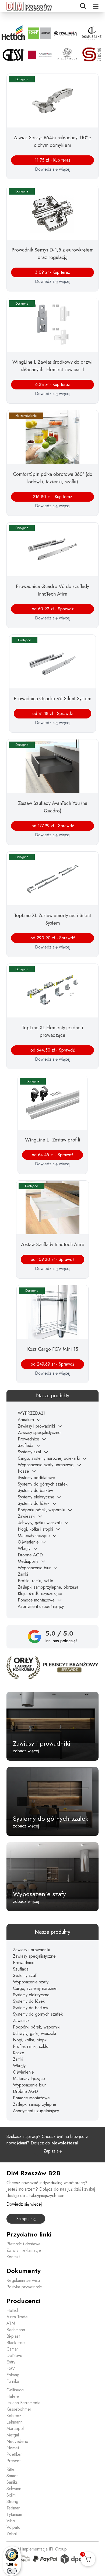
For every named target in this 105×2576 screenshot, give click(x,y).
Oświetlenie (28, 1542)
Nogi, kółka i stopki (35, 1529)
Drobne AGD (30, 1555)
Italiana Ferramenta (23, 2403)
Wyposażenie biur (34, 1568)
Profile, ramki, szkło (36, 1581)
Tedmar (13, 2508)
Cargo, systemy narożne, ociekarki (49, 1458)
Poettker (14, 2454)
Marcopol (15, 2429)
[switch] (12, 2571)
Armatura (26, 1420)
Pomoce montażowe (36, 1600)
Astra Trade (17, 2317)
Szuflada (26, 1445)
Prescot (13, 2461)
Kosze (23, 1471)
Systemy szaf (29, 1452)
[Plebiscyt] (52, 1667)
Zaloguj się (26, 2219)
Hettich (13, 2310)
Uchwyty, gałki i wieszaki (40, 1523)
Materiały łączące (34, 1536)
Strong (12, 2502)
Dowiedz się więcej (53, 169)
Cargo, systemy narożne (35, 1988)
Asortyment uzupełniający (41, 1606)
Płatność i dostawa (23, 2244)
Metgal (13, 2435)
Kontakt (13, 2257)
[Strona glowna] (29, 6)
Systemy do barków (35, 1490)
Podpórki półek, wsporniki (41, 1510)
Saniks (12, 2482)
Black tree (16, 2343)
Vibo (11, 2521)
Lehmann (15, 2422)
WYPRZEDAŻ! (31, 1413)
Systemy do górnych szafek (43, 1484)
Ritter (11, 2469)
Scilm (11, 2495)
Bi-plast (13, 2336)
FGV (11, 2368)
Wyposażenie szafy (31, 1982)
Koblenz (14, 2416)
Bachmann (16, 2330)
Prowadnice (29, 1439)
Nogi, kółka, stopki (30, 2040)
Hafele (13, 2396)
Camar (12, 2349)
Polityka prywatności (24, 2287)
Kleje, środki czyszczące (40, 1594)
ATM (11, 2323)
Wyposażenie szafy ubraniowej (46, 1465)
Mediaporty (28, 1561)
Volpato (13, 2527)
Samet (12, 2476)
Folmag (13, 2375)
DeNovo (14, 2356)
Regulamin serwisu (23, 2280)
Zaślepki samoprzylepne (35, 2104)
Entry (11, 2362)
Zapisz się (53, 2151)
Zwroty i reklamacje (24, 2250)
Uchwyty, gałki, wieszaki (34, 2033)
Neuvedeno (17, 2441)
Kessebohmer (19, 2409)
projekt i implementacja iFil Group (37, 2549)
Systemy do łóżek (34, 1503)
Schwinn (14, 2489)
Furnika (13, 2381)
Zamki (23, 1574)
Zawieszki (27, 1516)
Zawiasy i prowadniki (36, 1426)
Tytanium (14, 2514)
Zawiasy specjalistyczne (39, 1433)
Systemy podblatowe (36, 1478)
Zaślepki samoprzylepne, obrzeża (48, 1587)
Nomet (13, 2448)
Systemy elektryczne (36, 1497)
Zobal (12, 2534)
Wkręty (24, 1548)
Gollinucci (15, 2390)
